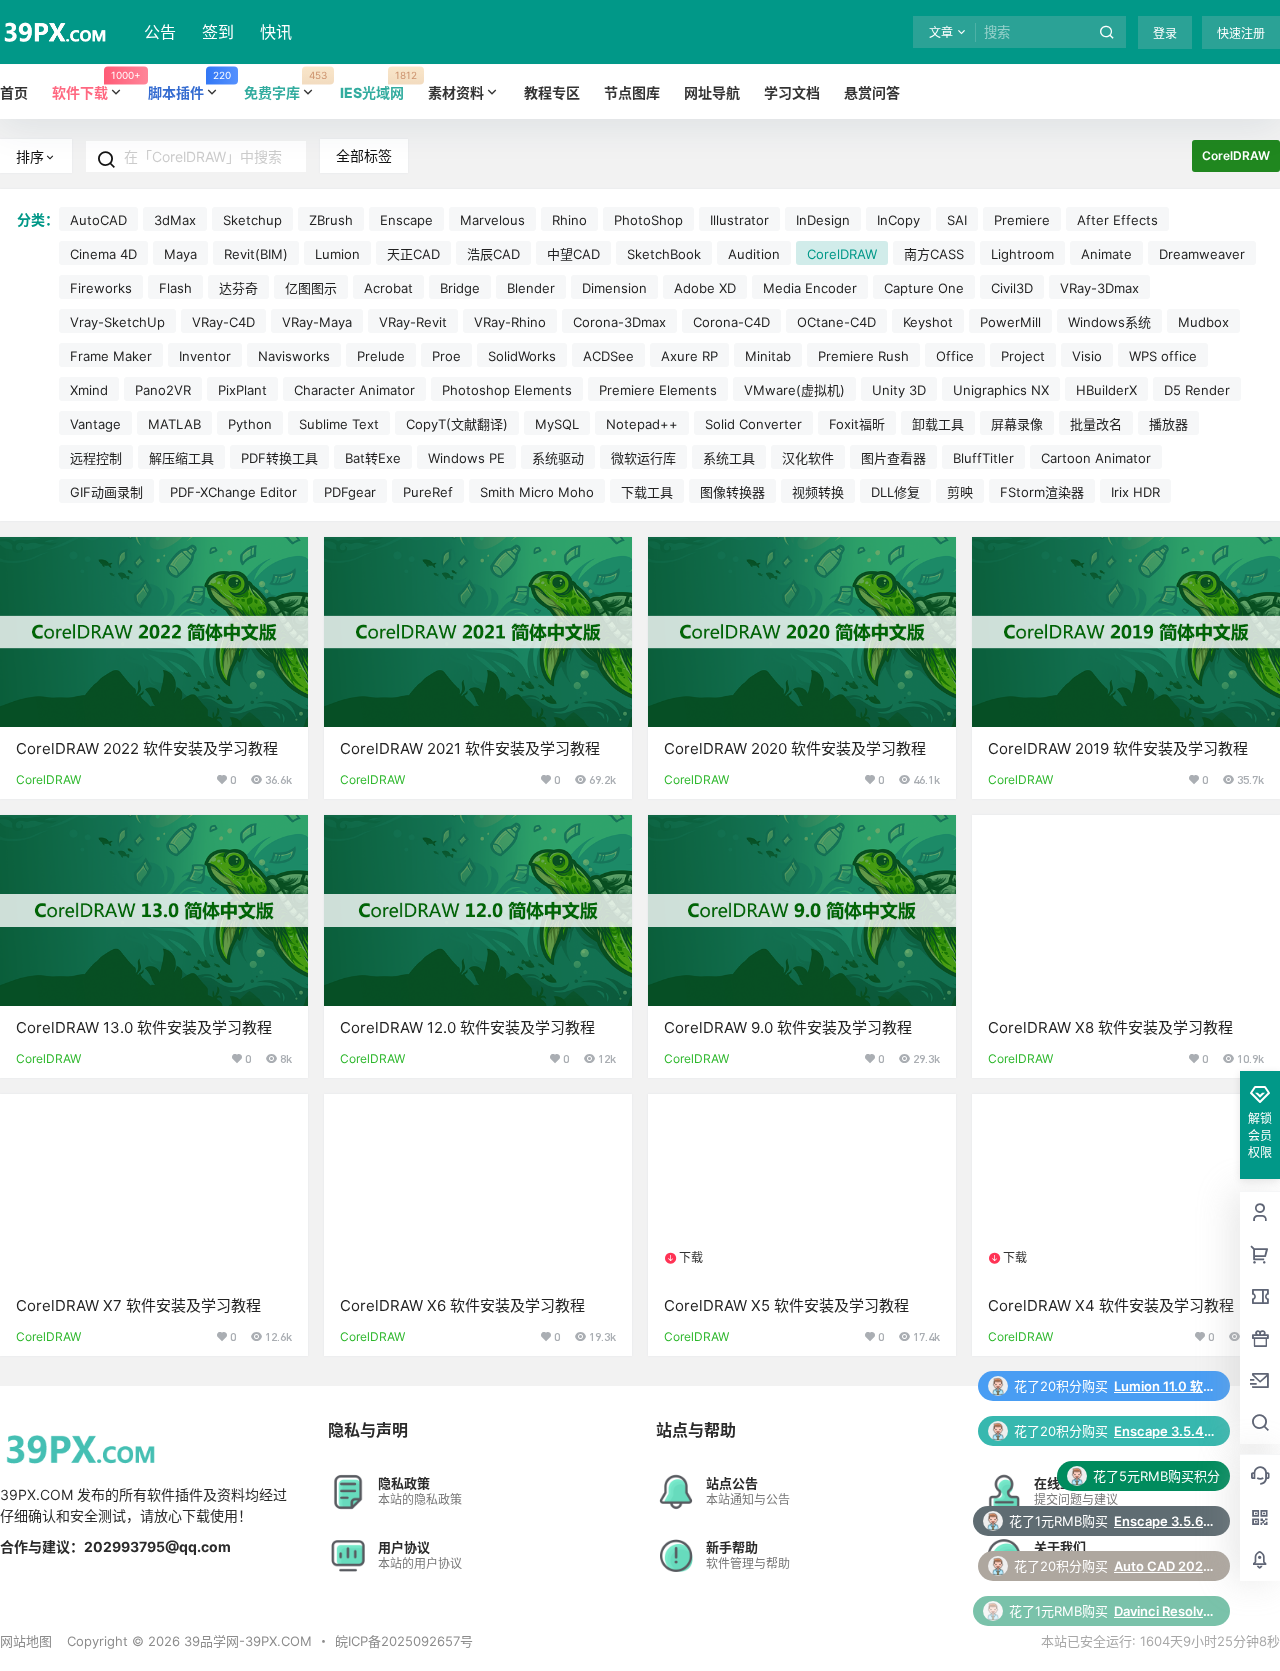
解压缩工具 (181, 458)
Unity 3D (899, 390)
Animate (1106, 254)
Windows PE (466, 458)
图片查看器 (893, 458)
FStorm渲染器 (1042, 492)
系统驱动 (558, 458)
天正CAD (413, 254)
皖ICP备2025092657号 (404, 1641)
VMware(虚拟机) (794, 390)
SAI (957, 220)
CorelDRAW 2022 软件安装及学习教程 (147, 748)
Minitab (768, 356)
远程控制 (96, 458)
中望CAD (573, 254)
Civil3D (1012, 288)
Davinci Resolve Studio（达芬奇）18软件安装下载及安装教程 (1164, 1566)
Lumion (337, 254)
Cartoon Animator (1096, 458)
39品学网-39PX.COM (246, 1641)
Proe (446, 356)
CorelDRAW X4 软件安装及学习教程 (1111, 1305)
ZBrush (331, 220)
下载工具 (647, 492)
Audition (754, 254)
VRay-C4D (223, 322)
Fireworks (101, 288)
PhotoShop (648, 220)
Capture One (924, 288)
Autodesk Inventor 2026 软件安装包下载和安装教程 (1164, 1611)
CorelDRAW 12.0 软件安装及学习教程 (467, 1027)
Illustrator (739, 220)
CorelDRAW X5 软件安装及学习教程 (786, 1305)
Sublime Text (339, 424)
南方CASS (934, 254)
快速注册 (1241, 33)
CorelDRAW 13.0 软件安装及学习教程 (144, 1027)
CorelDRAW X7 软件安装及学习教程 (138, 1305)
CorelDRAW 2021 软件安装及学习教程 (470, 748)
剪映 (960, 492)
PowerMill (1010, 322)
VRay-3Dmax (1099, 288)
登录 (1165, 33)
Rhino (569, 220)
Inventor (205, 356)
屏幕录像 (1017, 424)
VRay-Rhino (510, 322)
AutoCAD (98, 220)
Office (955, 356)
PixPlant (242, 390)
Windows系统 (1109, 322)
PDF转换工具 (279, 458)
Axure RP (689, 356)
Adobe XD (705, 288)
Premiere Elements (658, 390)
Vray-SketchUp (117, 322)
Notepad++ (642, 424)
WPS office (1163, 356)
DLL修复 (895, 492)
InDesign (823, 220)
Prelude (381, 356)
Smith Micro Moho (537, 492)
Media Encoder (810, 288)
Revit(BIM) (256, 254)
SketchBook (664, 254)
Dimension (614, 288)
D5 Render (1197, 390)
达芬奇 (238, 288)
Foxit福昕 (857, 424)
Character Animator (354, 390)
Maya (180, 254)
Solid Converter (753, 424)
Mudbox (1203, 322)
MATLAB (174, 424)
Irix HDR (1135, 492)
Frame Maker (111, 356)
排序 (30, 156)
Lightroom (1022, 254)
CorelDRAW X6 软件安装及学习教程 (462, 1305)
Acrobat (388, 288)
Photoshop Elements (507, 390)
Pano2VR (163, 390)
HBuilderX (1106, 390)
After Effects (1117, 220)
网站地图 (26, 1641)
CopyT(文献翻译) (457, 424)
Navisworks (294, 356)
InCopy (898, 220)
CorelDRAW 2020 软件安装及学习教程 (795, 748)
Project (1023, 356)
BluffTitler (983, 458)
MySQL (557, 424)
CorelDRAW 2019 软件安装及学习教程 (1118, 748)
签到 (218, 32)
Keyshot (928, 322)
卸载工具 (938, 424)
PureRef (428, 492)
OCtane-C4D (836, 322)
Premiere (1022, 220)
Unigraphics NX (1001, 390)
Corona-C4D (731, 322)
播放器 (1168, 424)
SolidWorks (522, 356)
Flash (175, 288)
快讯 (276, 32)
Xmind (89, 390)
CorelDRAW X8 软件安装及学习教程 (1110, 1027)
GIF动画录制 (106, 492)
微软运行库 (643, 458)
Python (250, 424)
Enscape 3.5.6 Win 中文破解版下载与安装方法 (1164, 1476)
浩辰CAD (493, 254)
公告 (160, 32)
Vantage (95, 424)
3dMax (175, 220)
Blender (531, 288)
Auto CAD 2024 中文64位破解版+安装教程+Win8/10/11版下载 (1164, 1521)
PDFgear (350, 492)
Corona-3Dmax (619, 322)
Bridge (460, 288)
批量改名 (1096, 424)
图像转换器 (732, 492)
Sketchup (252, 220)
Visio (1087, 356)
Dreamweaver (1202, 254)
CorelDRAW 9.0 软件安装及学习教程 (788, 1027)
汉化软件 (808, 458)
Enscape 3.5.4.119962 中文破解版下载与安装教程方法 (1164, 1386)
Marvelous (492, 220)
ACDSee (608, 356)
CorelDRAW (842, 254)
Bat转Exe (373, 458)
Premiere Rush (863, 356)
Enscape (406, 220)
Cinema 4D (103, 254)
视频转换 (818, 492)
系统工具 (729, 458)
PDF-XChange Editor (233, 492)
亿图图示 (311, 288)
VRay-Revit (413, 322)
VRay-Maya (317, 322)
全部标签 (364, 155)
